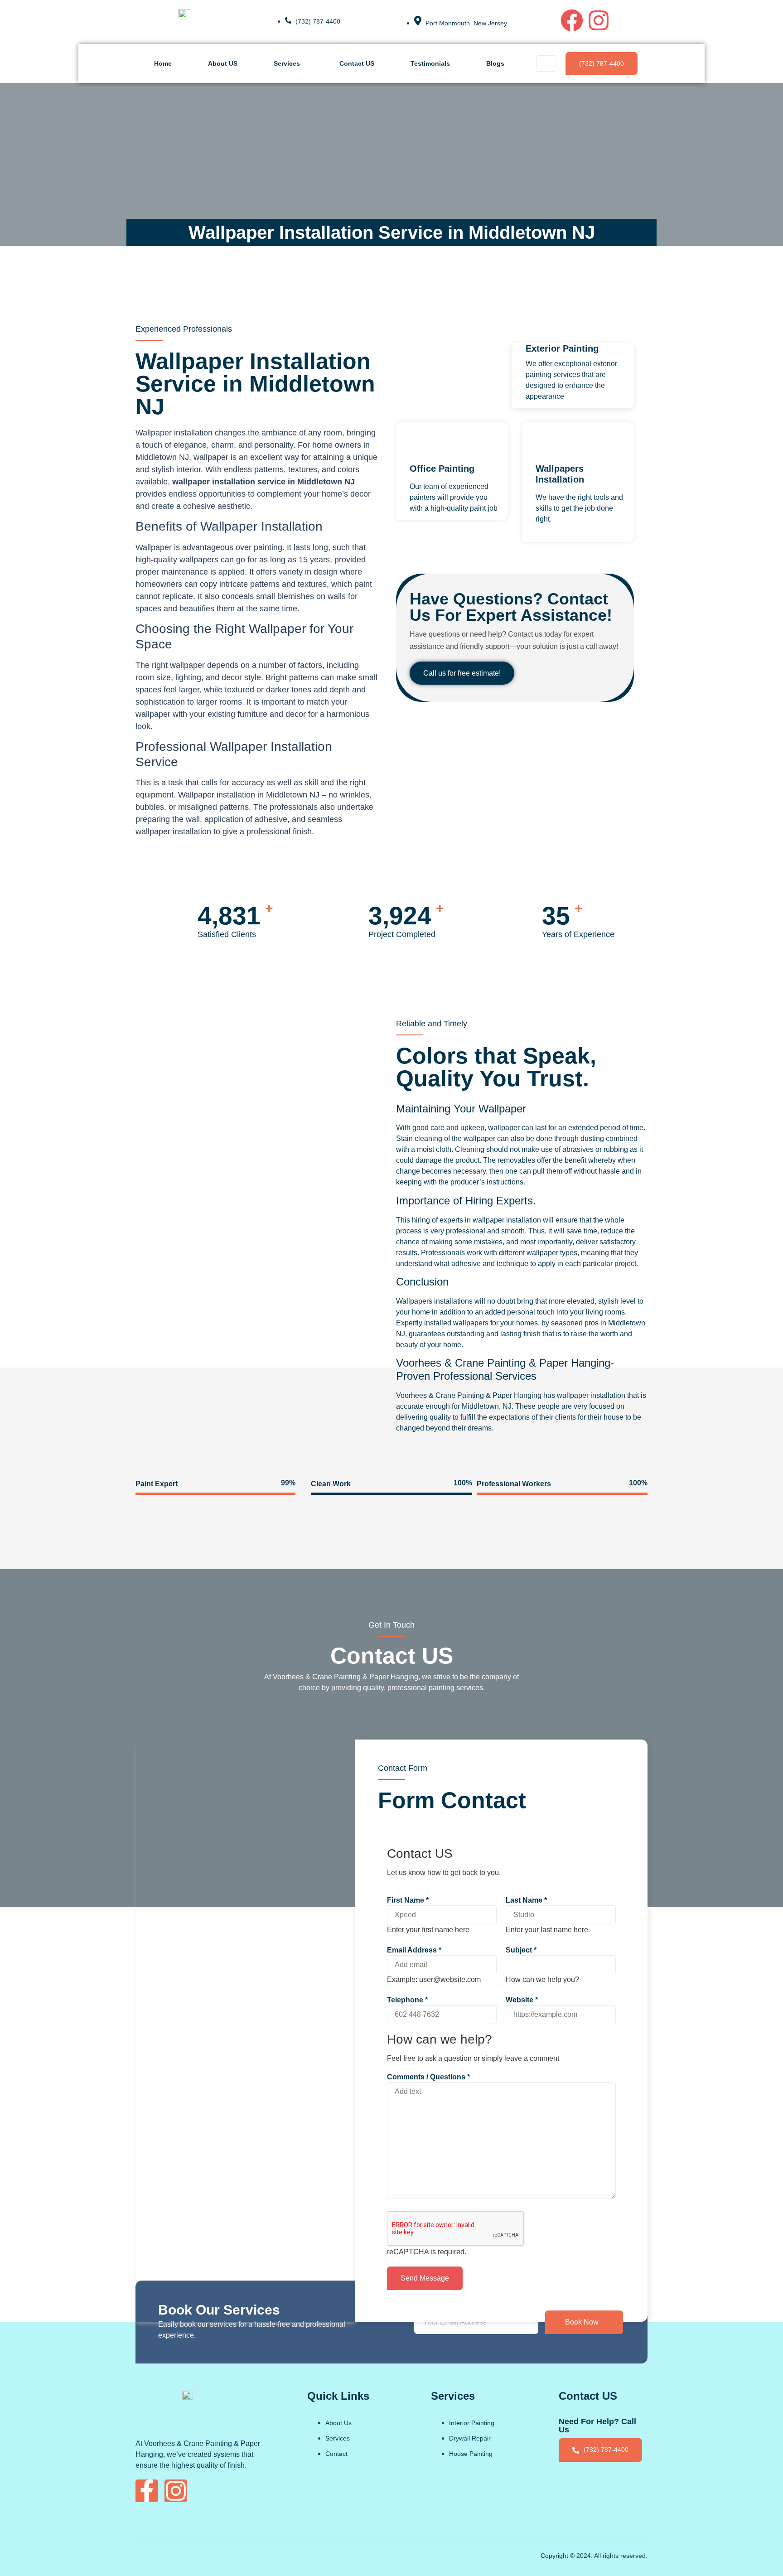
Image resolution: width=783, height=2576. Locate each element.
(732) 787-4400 (602, 63)
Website (522, 2000)
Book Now (582, 2322)
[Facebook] (572, 20)
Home (163, 63)
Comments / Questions (428, 2077)
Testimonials (430, 63)
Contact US (357, 63)
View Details (556, 537)
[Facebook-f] (147, 2491)
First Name (408, 1900)
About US (223, 63)
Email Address (414, 1950)
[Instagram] (599, 20)
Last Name (526, 1900)
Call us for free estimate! (462, 673)
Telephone (407, 2000)
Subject (521, 1950)
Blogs (495, 63)
